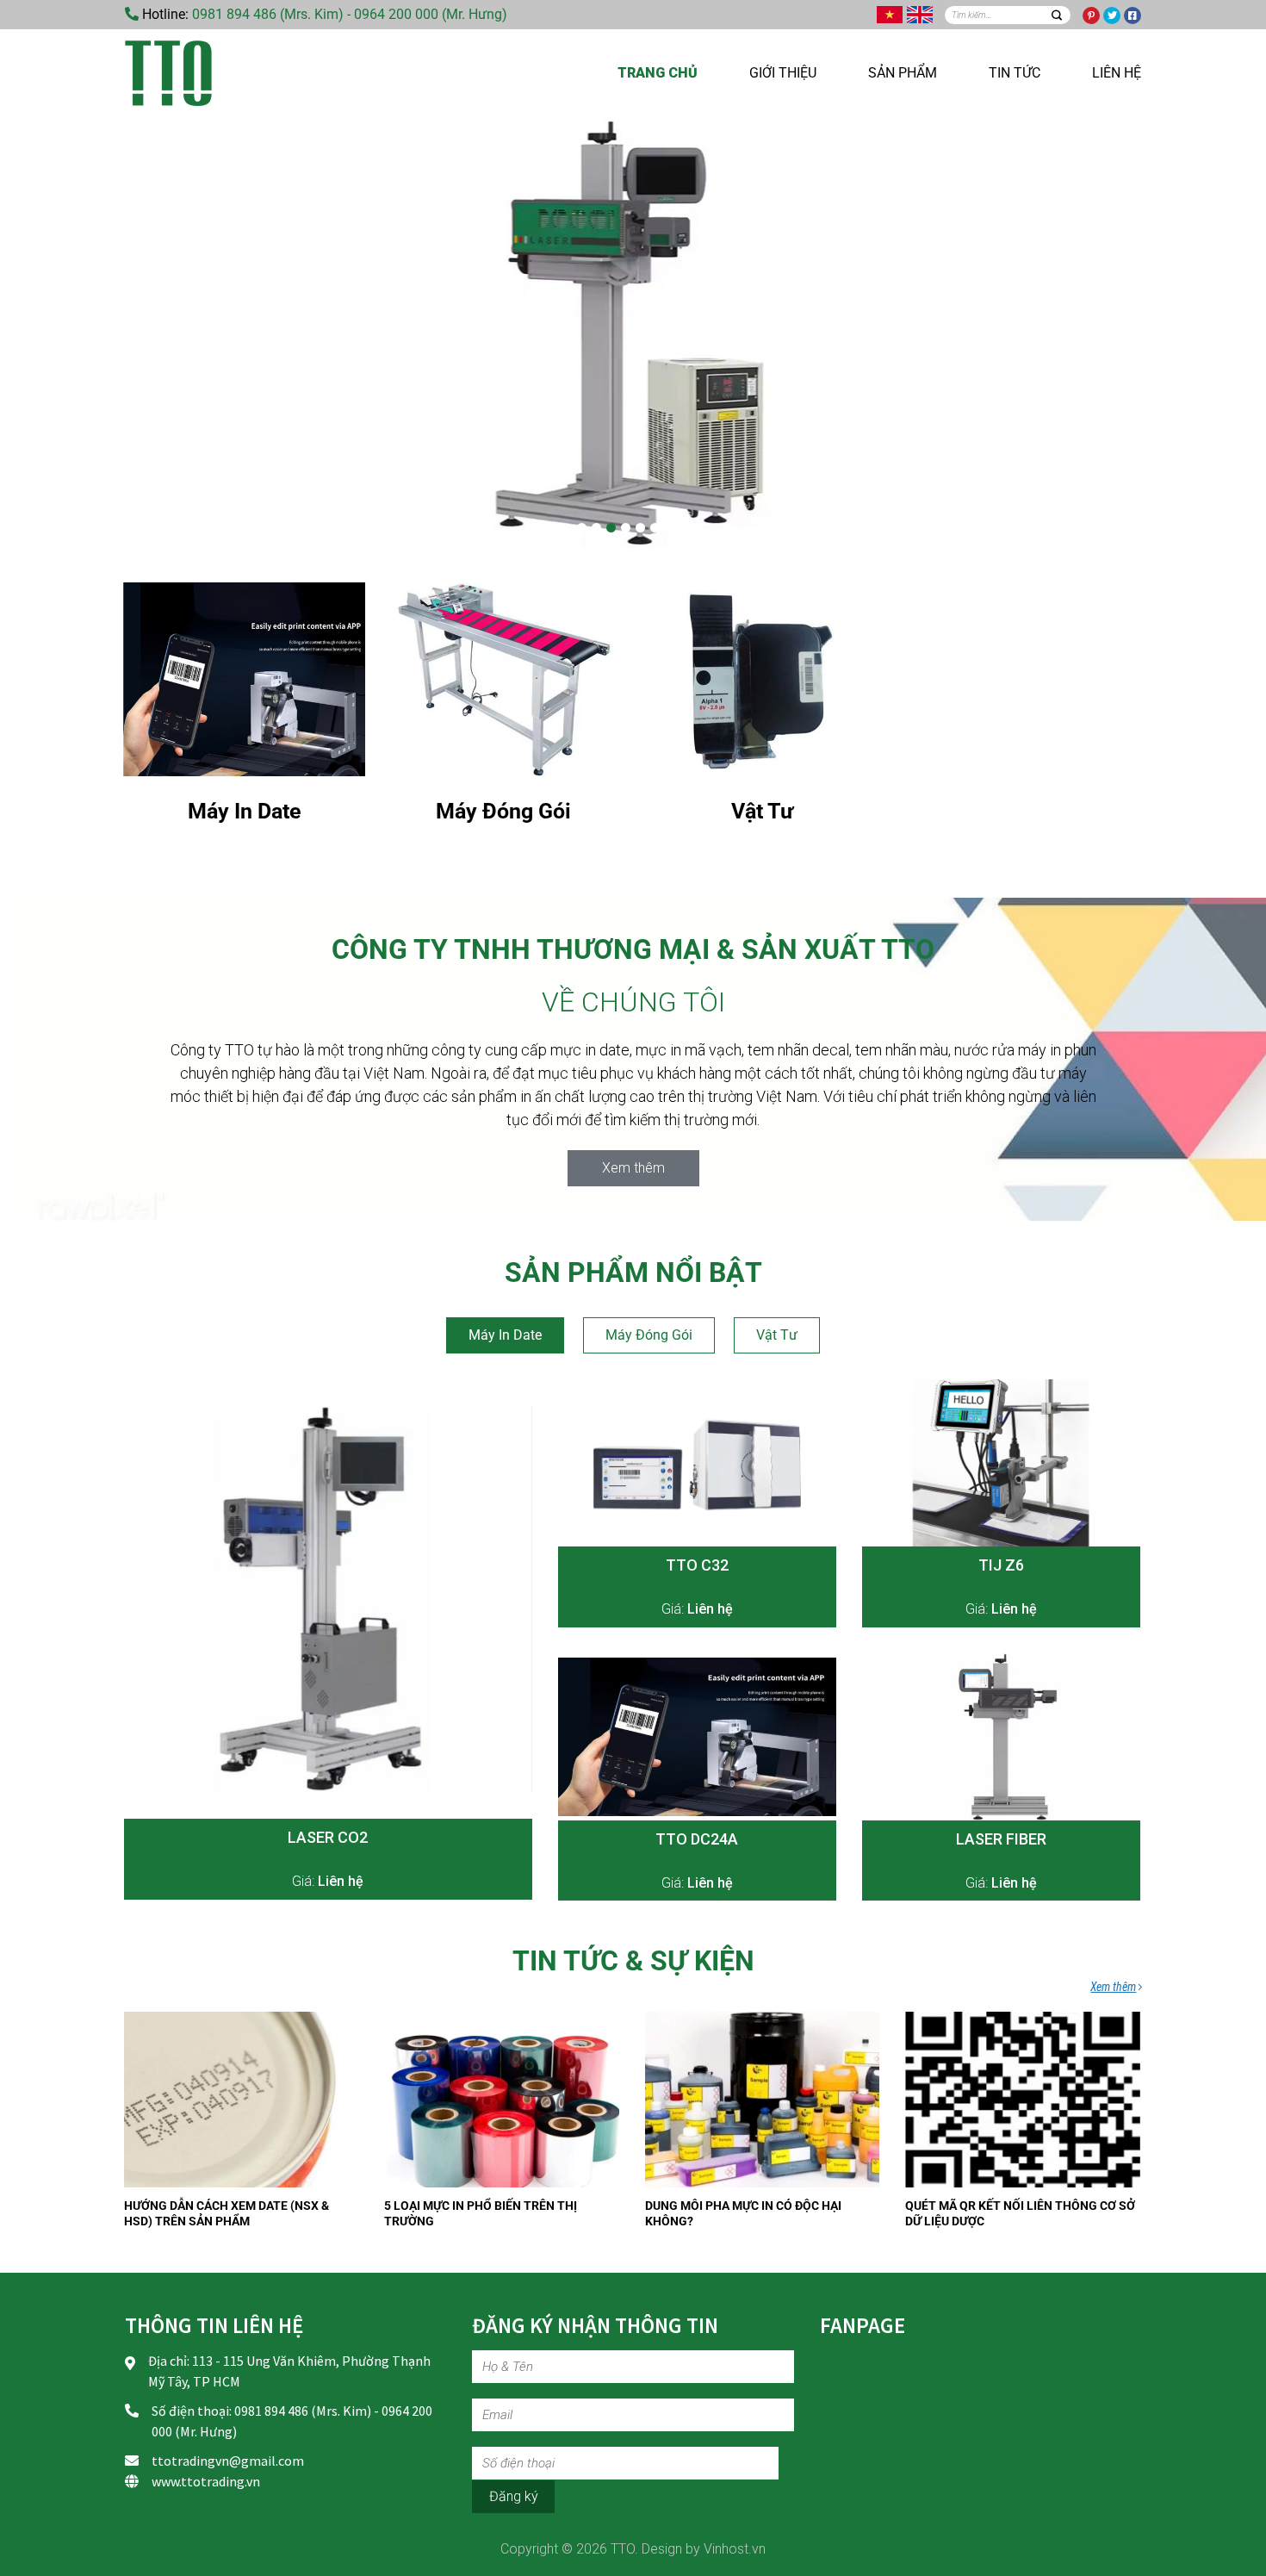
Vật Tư (777, 1335)
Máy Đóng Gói (649, 1335)
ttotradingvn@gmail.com (228, 2461)
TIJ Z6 (1001, 1565)
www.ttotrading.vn (206, 2481)
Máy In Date (505, 1335)
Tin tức (1015, 73)
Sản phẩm (903, 73)
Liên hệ (1117, 73)
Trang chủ (658, 73)
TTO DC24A (697, 1839)
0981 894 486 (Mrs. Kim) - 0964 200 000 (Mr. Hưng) (350, 14)
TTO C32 (697, 1565)
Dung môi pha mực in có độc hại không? (743, 2213)
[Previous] (159, 333)
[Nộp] (1056, 15)
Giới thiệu (783, 73)
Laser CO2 (328, 1837)
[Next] (1107, 333)
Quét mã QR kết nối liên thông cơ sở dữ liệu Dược (1020, 2213)
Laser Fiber (1001, 1839)
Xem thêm (1113, 1987)
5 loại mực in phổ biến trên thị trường (481, 2213)
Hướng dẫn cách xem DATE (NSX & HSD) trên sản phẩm (227, 2213)
